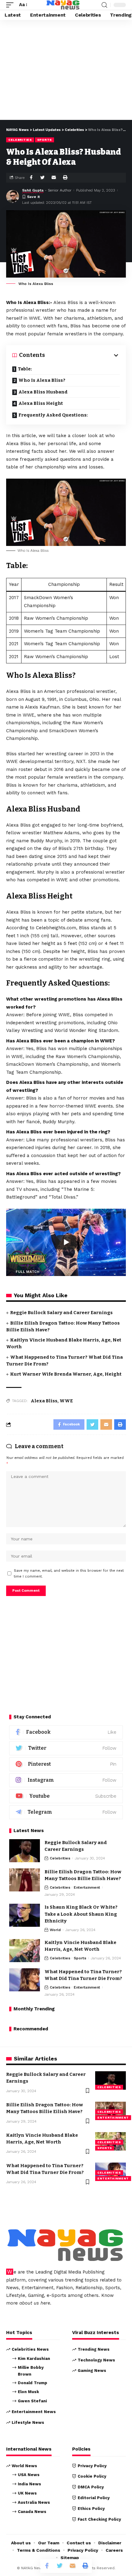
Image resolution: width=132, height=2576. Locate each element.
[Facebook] (66, 1732)
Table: (25, 369)
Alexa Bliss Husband (43, 392)
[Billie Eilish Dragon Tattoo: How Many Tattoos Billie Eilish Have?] (25, 1880)
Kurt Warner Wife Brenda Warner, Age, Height (66, 1374)
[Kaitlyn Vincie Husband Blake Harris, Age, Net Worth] (25, 1951)
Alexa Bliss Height (41, 403)
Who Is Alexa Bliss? (42, 380)
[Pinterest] (66, 1764)
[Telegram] (66, 1812)
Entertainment (87, 1887)
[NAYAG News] (63, 5)
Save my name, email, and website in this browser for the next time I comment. (69, 1574)
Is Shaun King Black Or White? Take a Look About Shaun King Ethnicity (81, 1914)
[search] (104, 5)
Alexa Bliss (44, 1401)
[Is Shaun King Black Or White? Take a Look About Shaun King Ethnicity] (25, 1915)
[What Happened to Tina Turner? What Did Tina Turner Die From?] (25, 1980)
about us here (35, 2303)
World (55, 1930)
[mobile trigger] (11, 5)
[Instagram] (66, 1780)
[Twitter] (66, 1748)
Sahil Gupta (33, 190)
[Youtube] (66, 1796)
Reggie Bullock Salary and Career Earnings (61, 1313)
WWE (66, 1401)
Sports (45, 140)
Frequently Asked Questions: (53, 415)
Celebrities (20, 140)
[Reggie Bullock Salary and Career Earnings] (25, 1851)
